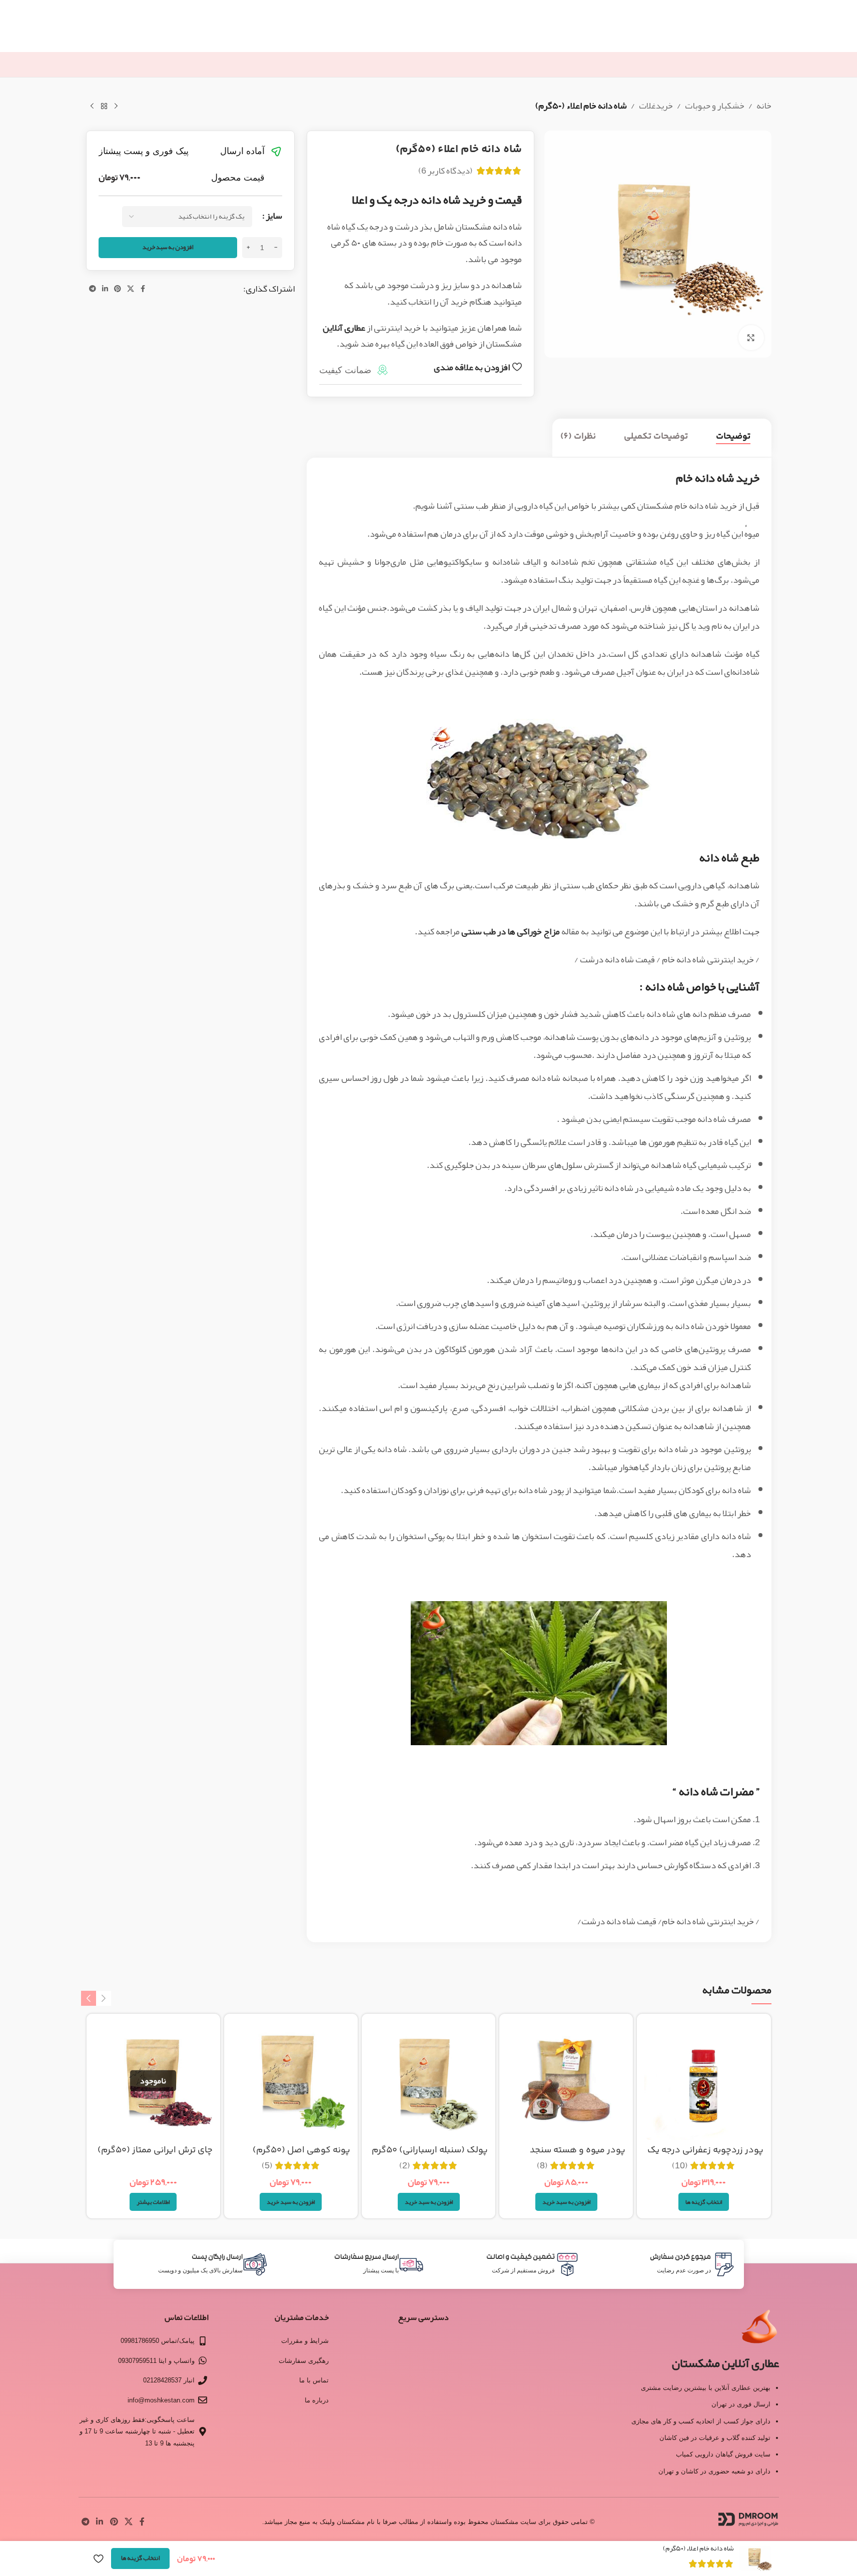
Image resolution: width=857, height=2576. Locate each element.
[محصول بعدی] (92, 107)
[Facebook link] (143, 289)
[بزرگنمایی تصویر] (751, 338)
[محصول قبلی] (116, 107)
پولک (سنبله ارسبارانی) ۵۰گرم (430, 2150)
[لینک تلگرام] (93, 289)
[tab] (733, 437)
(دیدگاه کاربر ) (446, 171)
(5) (267, 2165)
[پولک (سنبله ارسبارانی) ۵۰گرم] (429, 2081)
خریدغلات (656, 106)
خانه (764, 106)
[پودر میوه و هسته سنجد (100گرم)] (566, 2081)
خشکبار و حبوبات (715, 106)
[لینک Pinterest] (118, 289)
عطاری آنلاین (344, 328)
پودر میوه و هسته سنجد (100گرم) (578, 2157)
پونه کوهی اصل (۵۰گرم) (301, 2150)
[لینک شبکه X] (131, 289)
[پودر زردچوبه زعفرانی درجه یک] (704, 2081)
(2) (405, 2165)
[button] (566, 2202)
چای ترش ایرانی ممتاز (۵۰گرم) (155, 2150)
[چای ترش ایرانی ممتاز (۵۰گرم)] (153, 2081)
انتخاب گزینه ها (140, 2558)
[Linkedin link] (105, 289)
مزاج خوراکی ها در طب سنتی (511, 931)
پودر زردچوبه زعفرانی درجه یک (705, 2150)
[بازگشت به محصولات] (104, 107)
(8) (542, 2165)
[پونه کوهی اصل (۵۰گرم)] (291, 2081)
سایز (274, 216)
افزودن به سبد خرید (168, 247)
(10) (680, 2165)
